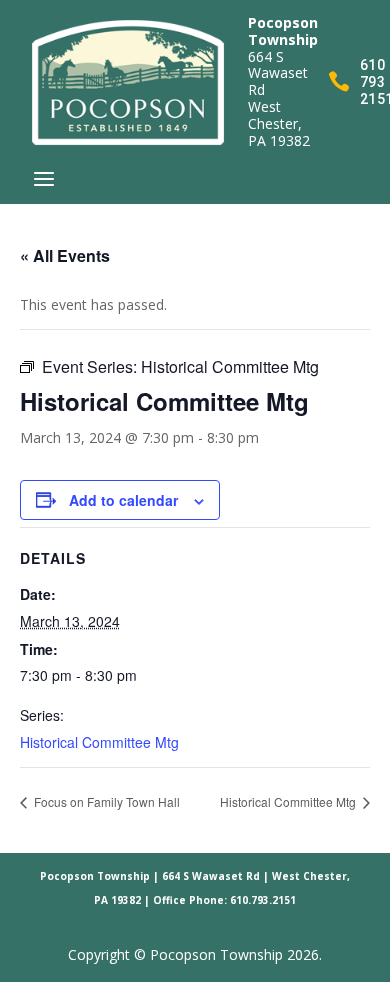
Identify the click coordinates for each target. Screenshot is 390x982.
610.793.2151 (263, 900)
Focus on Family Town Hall (105, 801)
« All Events (65, 255)
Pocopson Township (95, 876)
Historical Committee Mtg (99, 742)
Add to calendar (123, 500)
